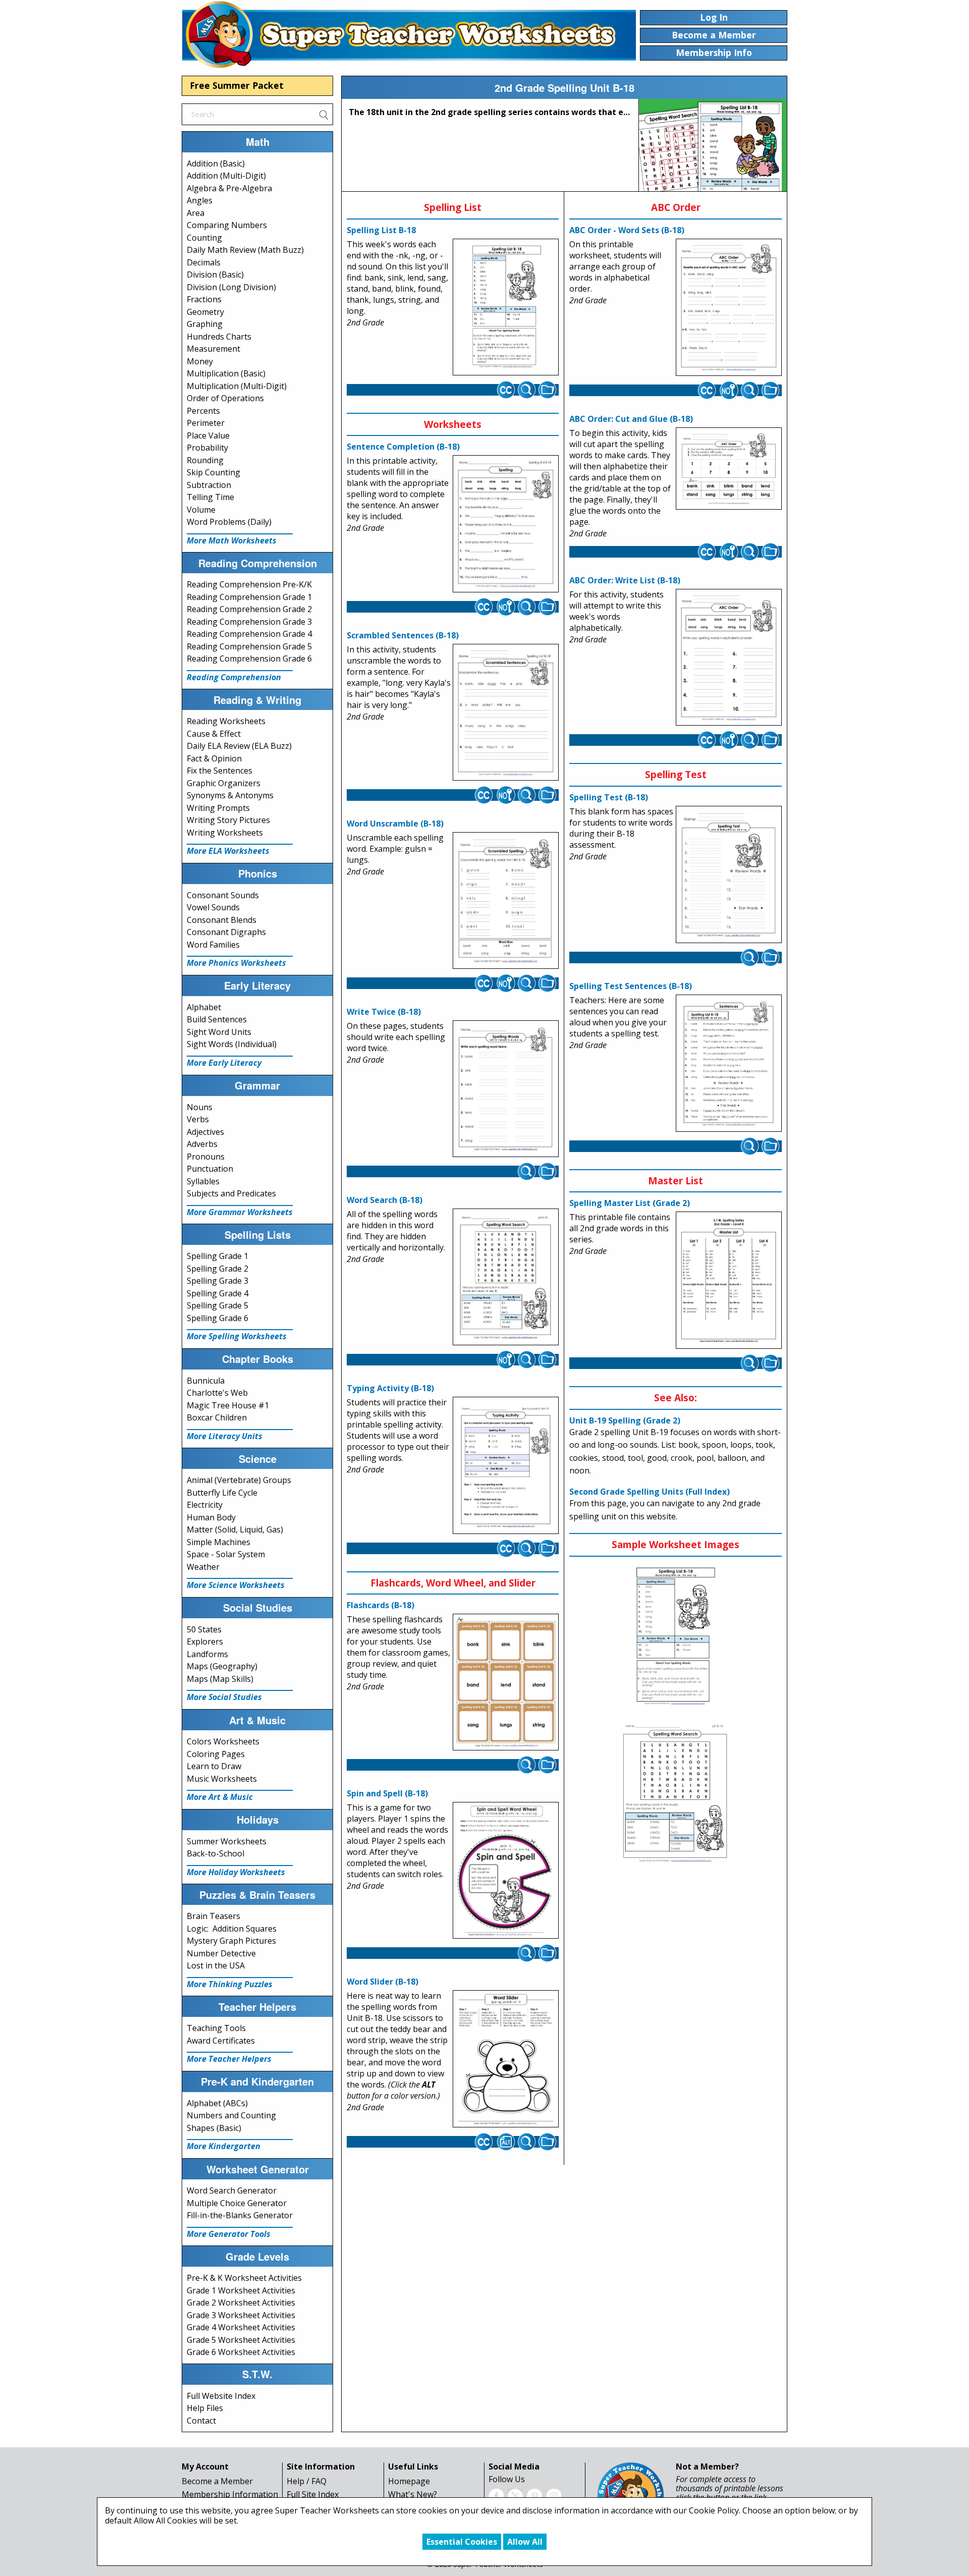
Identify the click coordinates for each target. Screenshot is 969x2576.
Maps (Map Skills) (220, 1679)
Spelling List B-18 (381, 230)
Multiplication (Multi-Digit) (237, 386)
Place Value (208, 435)
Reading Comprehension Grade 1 (249, 597)
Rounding (205, 460)
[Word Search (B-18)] (506, 1277)
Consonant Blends (222, 920)
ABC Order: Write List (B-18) (625, 580)
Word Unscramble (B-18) (395, 824)
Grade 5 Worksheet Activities (241, 2340)
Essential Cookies (462, 2542)
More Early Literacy (224, 1063)
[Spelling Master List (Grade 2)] (729, 1280)
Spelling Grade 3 (218, 1281)
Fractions (204, 299)
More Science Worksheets (236, 1585)
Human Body (211, 1517)
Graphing (205, 324)
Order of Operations (225, 398)
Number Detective (221, 1953)
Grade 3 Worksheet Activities (241, 2315)
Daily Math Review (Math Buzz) (245, 250)
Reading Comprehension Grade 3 (249, 622)
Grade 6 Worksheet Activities (241, 2352)
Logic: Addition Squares (232, 1929)
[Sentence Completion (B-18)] (506, 524)
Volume (201, 510)
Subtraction (209, 485)
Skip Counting (213, 472)
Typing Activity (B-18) (390, 1388)
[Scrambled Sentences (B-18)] (506, 712)
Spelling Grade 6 (218, 1318)
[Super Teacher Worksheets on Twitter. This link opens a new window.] (515, 2495)
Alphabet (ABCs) (217, 2103)
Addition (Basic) (216, 163)
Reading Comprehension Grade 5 (249, 646)
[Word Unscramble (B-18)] (506, 901)
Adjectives (205, 1132)
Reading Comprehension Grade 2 (249, 609)
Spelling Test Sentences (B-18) (631, 986)
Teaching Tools (216, 2028)
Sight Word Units (219, 1032)
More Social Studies (224, 1697)
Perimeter (206, 423)
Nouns (200, 1107)
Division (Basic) (215, 275)
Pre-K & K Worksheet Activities (244, 2278)
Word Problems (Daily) (229, 522)
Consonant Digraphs (226, 932)
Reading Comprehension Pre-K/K (249, 584)
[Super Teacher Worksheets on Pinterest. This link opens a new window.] (534, 2495)
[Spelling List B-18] (506, 307)
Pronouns (206, 1157)
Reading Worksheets (226, 721)
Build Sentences (217, 1019)
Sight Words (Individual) (232, 1044)
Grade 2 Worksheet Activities (241, 2303)
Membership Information (230, 2494)
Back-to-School (216, 1853)
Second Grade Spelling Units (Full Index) (650, 1492)
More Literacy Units (225, 1436)
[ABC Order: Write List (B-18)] (729, 657)
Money (200, 361)
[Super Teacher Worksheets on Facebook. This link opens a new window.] (496, 2495)
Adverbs (202, 1144)
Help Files (205, 2408)
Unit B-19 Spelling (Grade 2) (625, 1420)
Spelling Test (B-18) (609, 797)
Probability (207, 448)
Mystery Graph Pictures (231, 1941)
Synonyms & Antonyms (230, 795)
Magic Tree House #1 (228, 1405)
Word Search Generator (232, 2190)
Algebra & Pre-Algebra (229, 188)
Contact (201, 2421)
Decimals (204, 262)
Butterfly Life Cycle (222, 1493)
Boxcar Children (217, 1417)
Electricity (205, 1505)
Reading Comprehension (234, 677)
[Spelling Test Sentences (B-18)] (729, 1063)
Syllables (203, 1181)
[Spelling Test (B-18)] (729, 874)
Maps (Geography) (222, 1666)
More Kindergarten (224, 2146)
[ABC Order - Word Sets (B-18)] (729, 307)
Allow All (525, 2542)
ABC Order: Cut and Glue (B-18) (631, 419)
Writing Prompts (218, 808)
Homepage (409, 2481)
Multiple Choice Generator (237, 2203)
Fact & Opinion (214, 758)
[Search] (324, 114)
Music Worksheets (222, 1779)
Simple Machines (219, 1542)
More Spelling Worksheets (237, 1336)
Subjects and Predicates (231, 1193)
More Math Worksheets (232, 540)
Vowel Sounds (213, 907)
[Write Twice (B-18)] (506, 1089)
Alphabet (204, 1007)
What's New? (413, 2494)
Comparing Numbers (227, 225)
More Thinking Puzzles (230, 1984)
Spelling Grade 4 (218, 1293)
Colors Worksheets (223, 1741)
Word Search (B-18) (385, 1200)
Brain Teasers (213, 1916)
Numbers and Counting (231, 2115)
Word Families (213, 945)
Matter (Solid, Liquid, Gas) (235, 1529)
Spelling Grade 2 (218, 1269)
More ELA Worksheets (228, 851)
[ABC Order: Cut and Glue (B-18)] (729, 468)
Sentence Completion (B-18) (403, 447)
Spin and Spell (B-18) (387, 1793)
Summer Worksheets (227, 1841)
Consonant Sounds (223, 895)
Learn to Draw (214, 1766)
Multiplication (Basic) (226, 373)
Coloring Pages (216, 1754)
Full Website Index (221, 2396)
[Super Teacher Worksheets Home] (409, 34)
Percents (203, 411)
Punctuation (210, 1169)
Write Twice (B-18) (384, 1012)
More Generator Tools (229, 2234)
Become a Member (217, 2481)
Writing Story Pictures (228, 820)
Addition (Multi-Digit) (226, 176)
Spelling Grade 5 (218, 1305)
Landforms (207, 1654)
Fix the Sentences (220, 771)
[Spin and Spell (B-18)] (506, 1871)
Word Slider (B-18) (383, 1982)
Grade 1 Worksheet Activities (241, 2290)
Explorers (205, 1641)
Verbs (198, 1119)
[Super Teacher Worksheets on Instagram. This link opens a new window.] (554, 2495)
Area (196, 213)
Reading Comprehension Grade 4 (249, 634)
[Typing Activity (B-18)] (506, 1465)
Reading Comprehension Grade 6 (249, 659)
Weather (203, 1567)
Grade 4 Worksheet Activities (241, 2327)
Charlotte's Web (217, 1393)
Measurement (213, 349)
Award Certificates (221, 2041)
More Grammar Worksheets (240, 1212)
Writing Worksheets (225, 833)
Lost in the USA (216, 1965)
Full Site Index (313, 2494)
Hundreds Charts (219, 337)
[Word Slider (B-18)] (506, 2059)
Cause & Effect (214, 734)
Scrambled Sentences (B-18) (403, 635)
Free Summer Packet (237, 85)
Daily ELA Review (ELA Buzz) (239, 746)
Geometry (205, 312)
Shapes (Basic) (214, 2128)
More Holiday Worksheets (236, 1872)
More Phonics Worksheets (236, 963)
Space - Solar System (226, 1554)
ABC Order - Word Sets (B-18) (627, 230)
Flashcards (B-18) (381, 1605)
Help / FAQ (307, 2481)
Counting (204, 238)
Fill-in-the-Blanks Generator (240, 2215)
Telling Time (210, 497)
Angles (200, 200)
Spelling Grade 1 (218, 1256)
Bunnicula (206, 1381)
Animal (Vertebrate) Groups (239, 1480)
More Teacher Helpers (229, 2059)
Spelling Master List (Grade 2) (630, 1203)
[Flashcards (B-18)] (506, 1682)
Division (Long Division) (231, 287)
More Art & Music (220, 1797)
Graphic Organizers (224, 783)
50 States (204, 1629)
